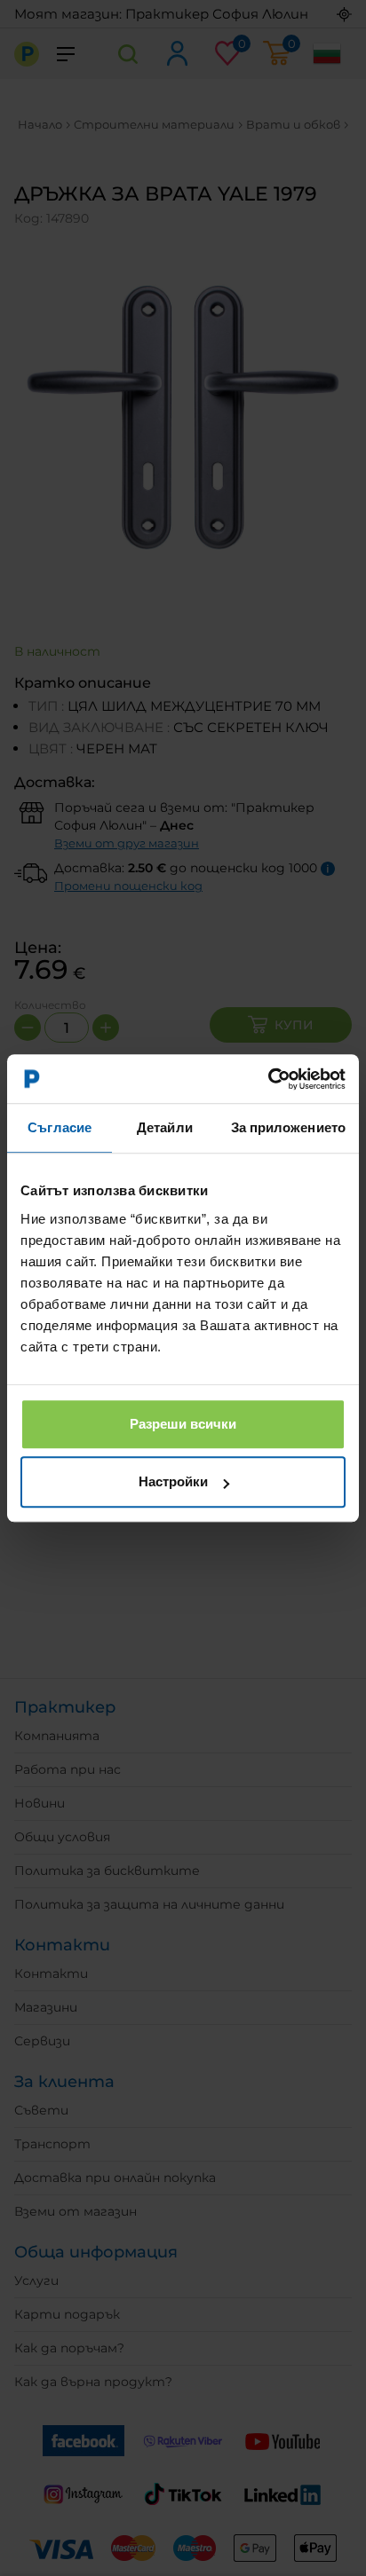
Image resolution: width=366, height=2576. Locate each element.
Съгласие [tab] (60, 1127)
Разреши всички (183, 1424)
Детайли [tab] (165, 1127)
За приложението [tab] (289, 1127)
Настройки (173, 1481)
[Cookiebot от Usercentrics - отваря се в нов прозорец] (268, 1079)
